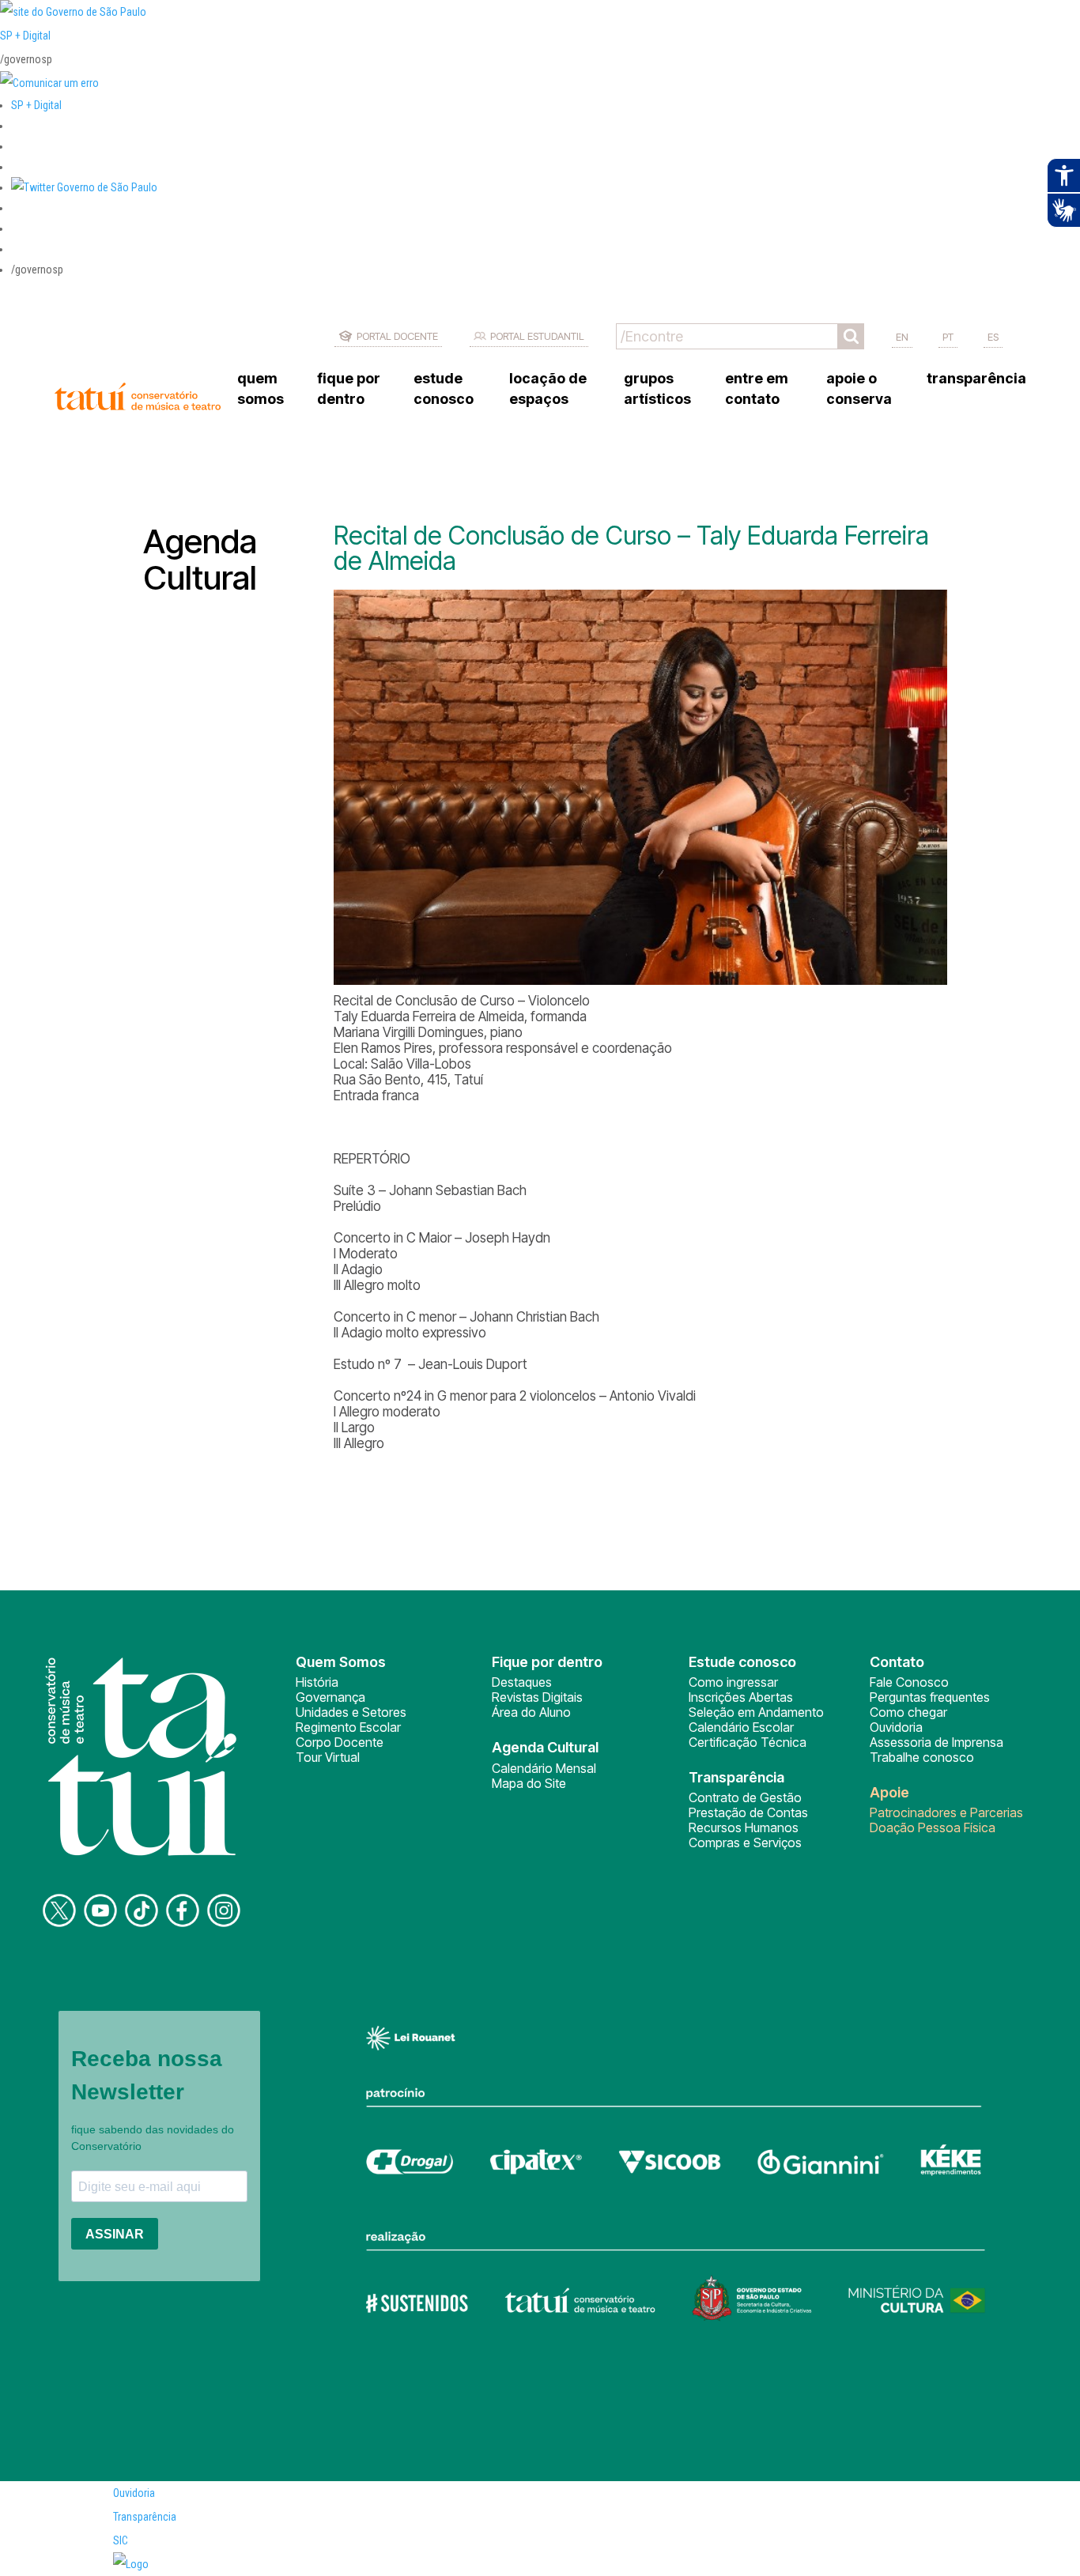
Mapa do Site (529, 1783)
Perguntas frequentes (930, 1697)
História (317, 1682)
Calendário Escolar (741, 1727)
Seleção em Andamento (756, 1712)
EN (902, 337)
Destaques (522, 1682)
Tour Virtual (328, 1757)
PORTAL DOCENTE (397, 336)
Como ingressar (733, 1682)
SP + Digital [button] (36, 105)
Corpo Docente (340, 1742)
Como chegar (908, 1712)
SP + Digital (25, 36)
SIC (121, 2540)
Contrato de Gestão (745, 1797)
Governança (330, 1697)
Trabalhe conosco (922, 1757)
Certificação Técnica (748, 1742)
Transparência (145, 2517)
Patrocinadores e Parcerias (946, 1812)
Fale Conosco (909, 1682)
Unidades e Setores (351, 1712)
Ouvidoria (896, 1727)
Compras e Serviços (745, 1842)
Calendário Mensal (544, 1768)
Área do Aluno (531, 1712)
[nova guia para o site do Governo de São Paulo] (49, 83)
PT (948, 337)
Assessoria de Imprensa (937, 1742)
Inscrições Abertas (741, 1697)
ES (993, 337)
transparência (976, 378)
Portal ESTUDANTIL (537, 336)
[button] (84, 187)
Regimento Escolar (348, 1727)
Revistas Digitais (537, 1697)
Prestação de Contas (748, 1812)
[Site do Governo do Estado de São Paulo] (73, 12)
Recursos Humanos (744, 1827)
